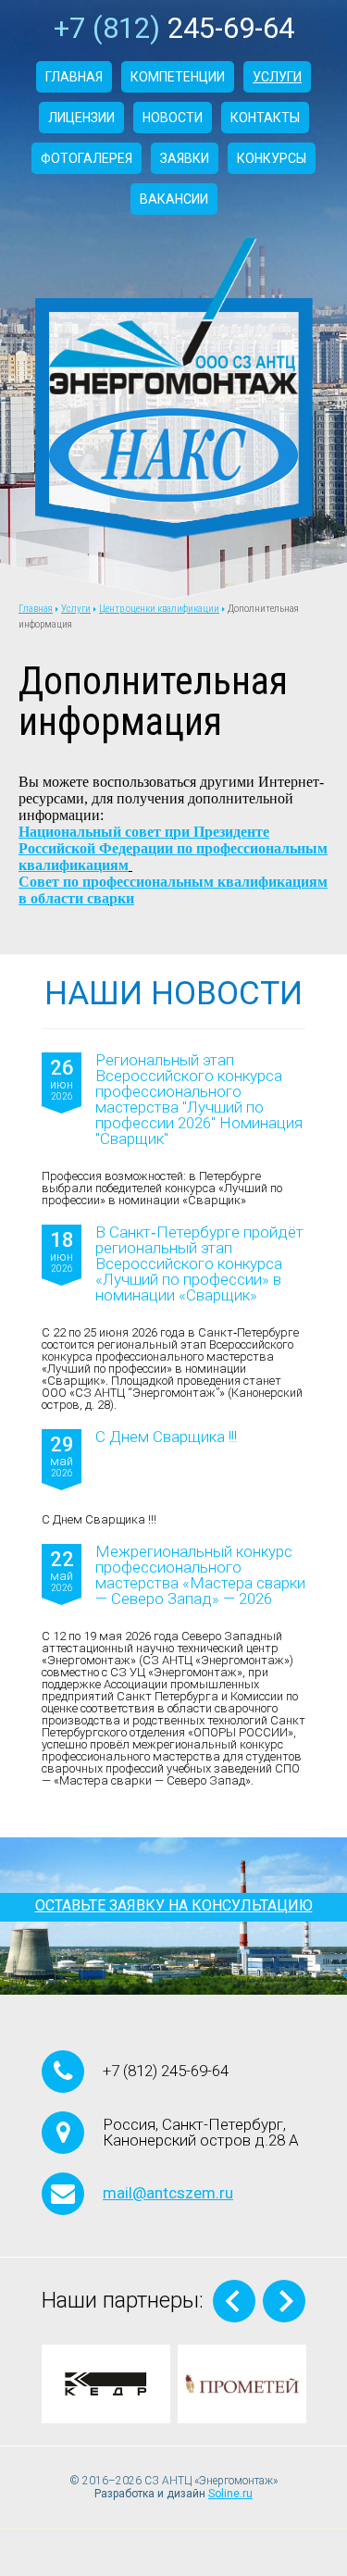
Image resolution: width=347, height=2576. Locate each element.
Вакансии (174, 199)
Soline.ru (230, 2494)
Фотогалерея (87, 158)
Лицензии (81, 118)
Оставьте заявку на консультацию (174, 1905)
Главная (74, 77)
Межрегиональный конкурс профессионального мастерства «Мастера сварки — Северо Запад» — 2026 (200, 1575)
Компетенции (178, 77)
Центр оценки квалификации (159, 609)
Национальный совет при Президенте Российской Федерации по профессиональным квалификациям (173, 848)
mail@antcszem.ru (168, 2193)
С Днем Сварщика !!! (166, 1437)
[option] (106, 2384)
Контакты (265, 118)
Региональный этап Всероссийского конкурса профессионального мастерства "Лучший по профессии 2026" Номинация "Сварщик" (199, 1100)
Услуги (277, 77)
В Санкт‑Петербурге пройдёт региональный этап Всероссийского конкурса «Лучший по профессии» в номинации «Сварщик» (199, 1264)
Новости (173, 118)
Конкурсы (272, 158)
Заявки (185, 158)
